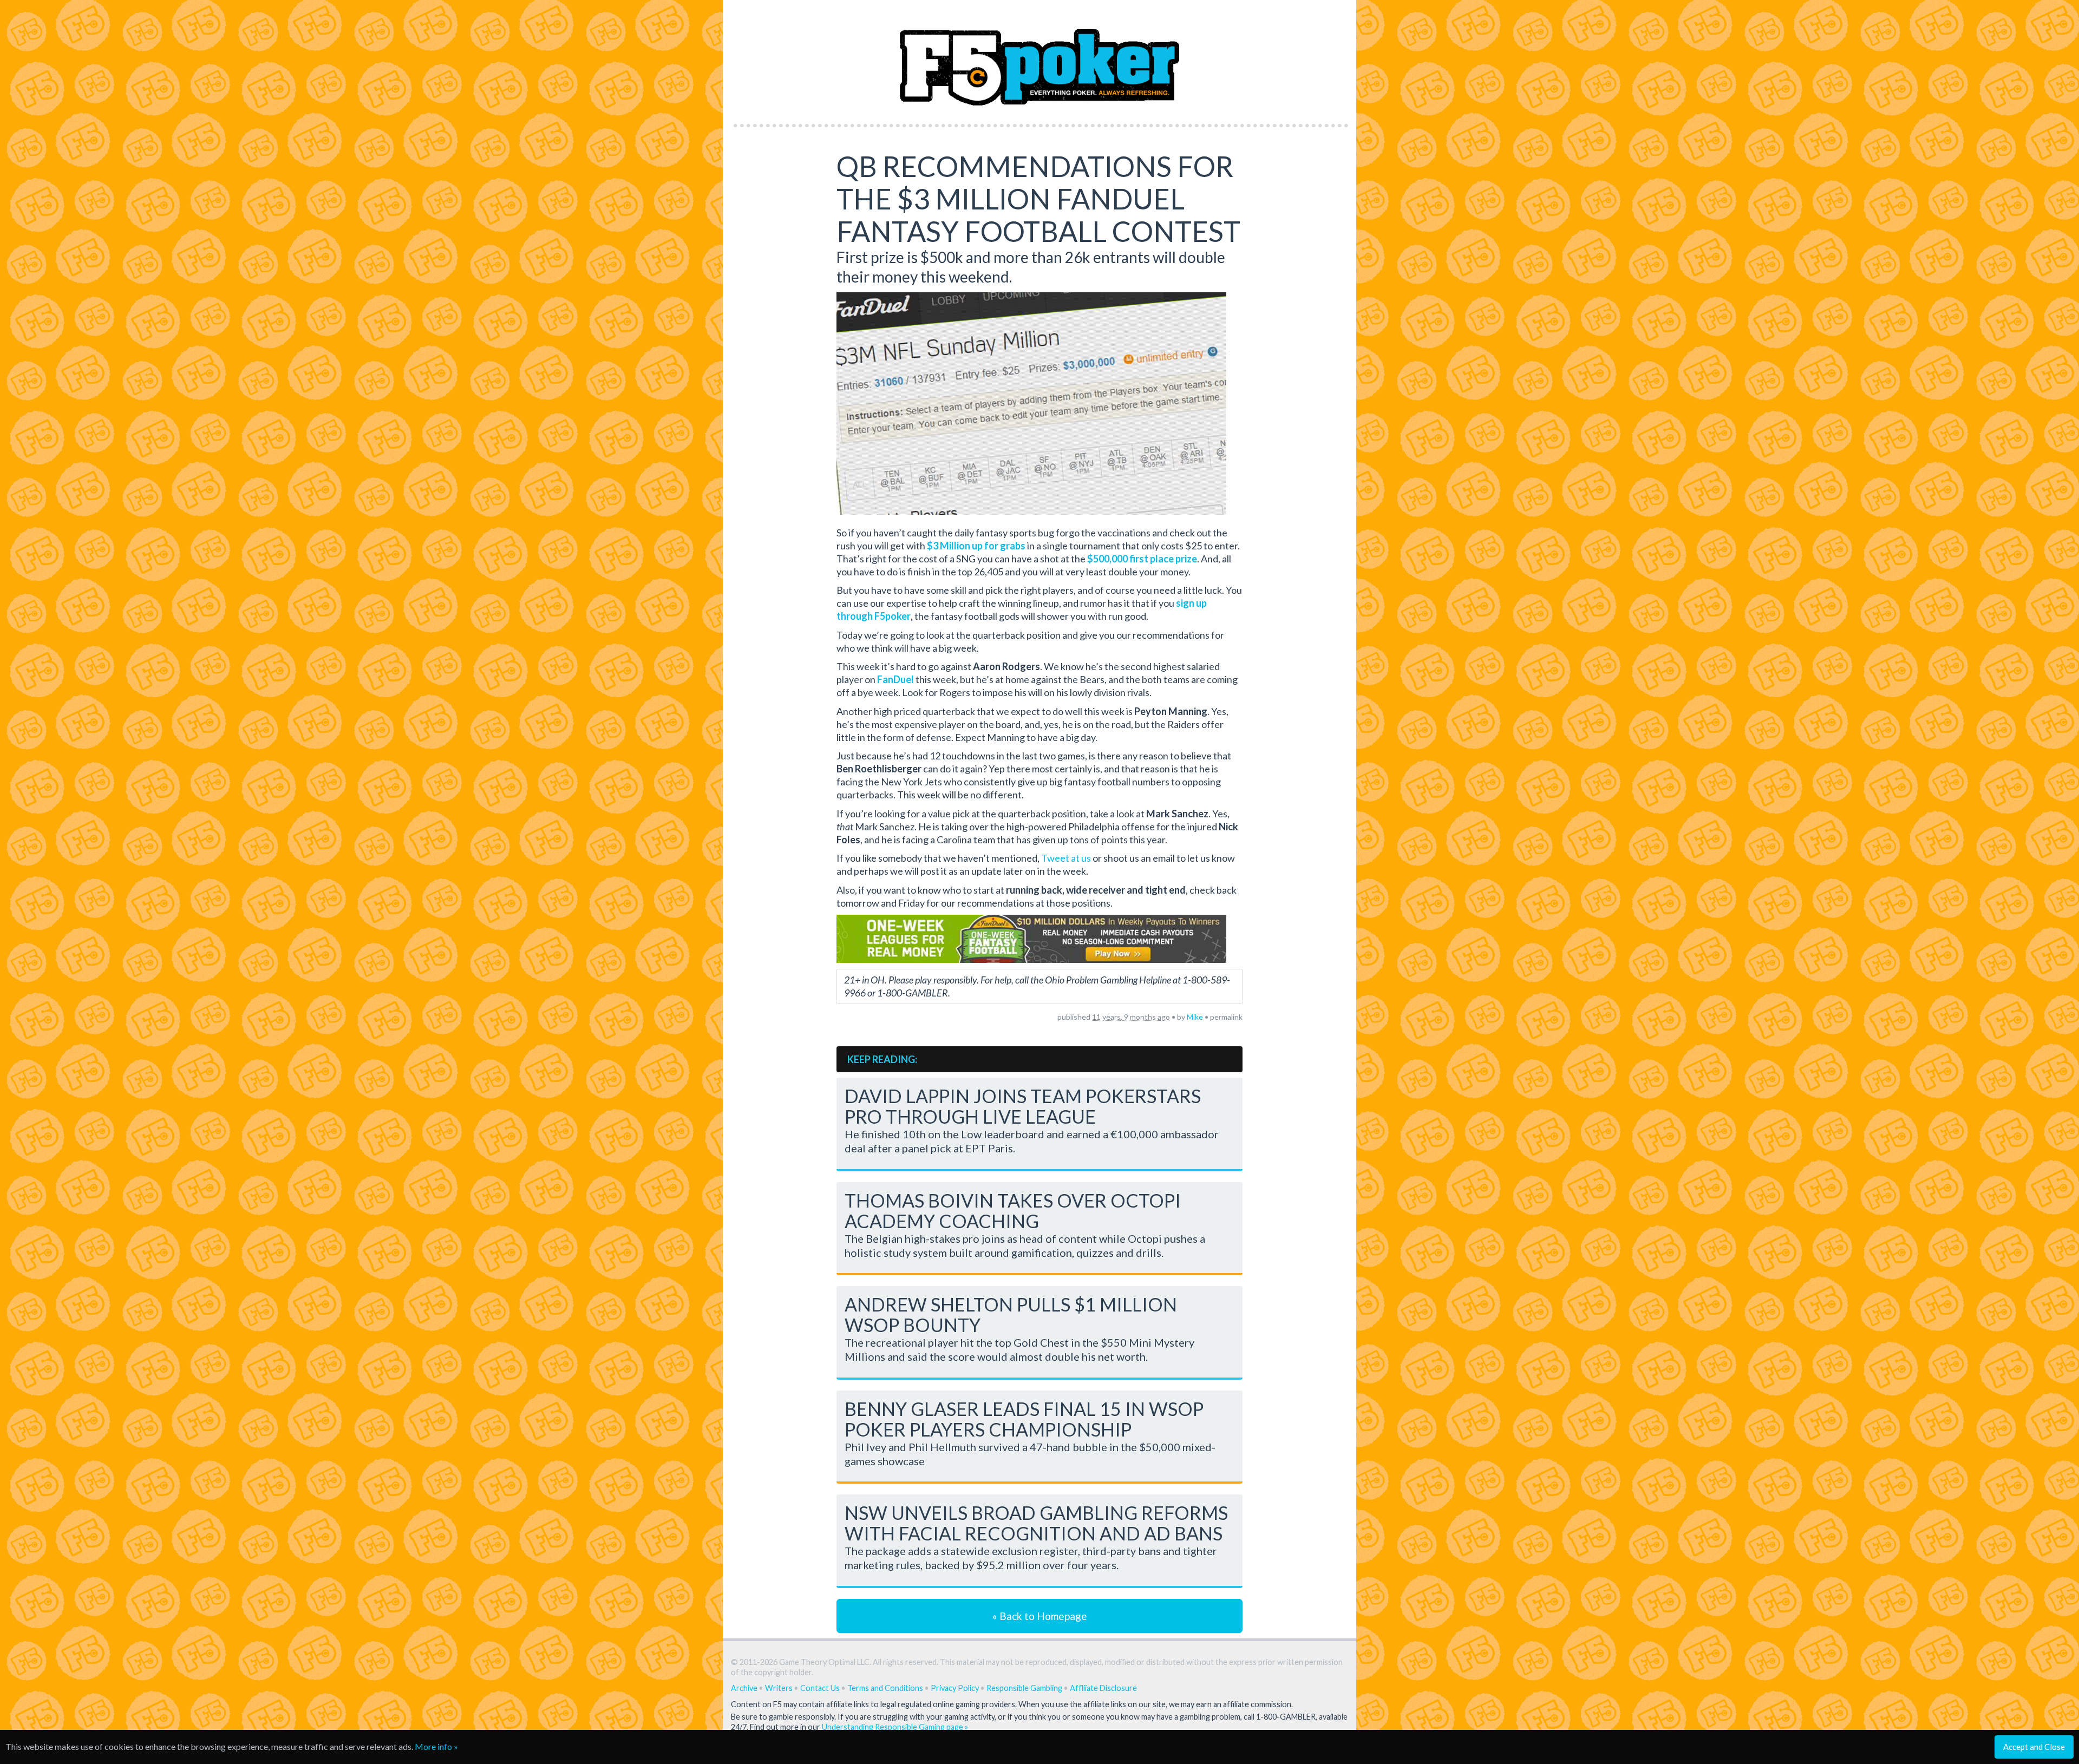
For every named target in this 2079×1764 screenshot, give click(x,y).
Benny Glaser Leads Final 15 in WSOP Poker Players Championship (1024, 1419)
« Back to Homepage (1040, 1616)
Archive (744, 1688)
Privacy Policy (955, 1688)
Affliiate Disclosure (1103, 1688)
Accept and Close (2034, 1747)
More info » (436, 1746)
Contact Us (820, 1688)
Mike (1195, 1017)
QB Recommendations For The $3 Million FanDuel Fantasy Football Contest (1038, 199)
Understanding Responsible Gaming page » (895, 1727)
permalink (1226, 1017)
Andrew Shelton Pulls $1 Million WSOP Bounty (1011, 1314)
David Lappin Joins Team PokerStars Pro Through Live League (1023, 1106)
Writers (779, 1688)
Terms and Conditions (885, 1688)
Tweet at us (1066, 858)
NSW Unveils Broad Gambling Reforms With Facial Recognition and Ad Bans (1036, 1523)
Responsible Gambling (1024, 1688)
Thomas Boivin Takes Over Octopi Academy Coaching (1013, 1211)
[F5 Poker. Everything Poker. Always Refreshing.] (1040, 59)
